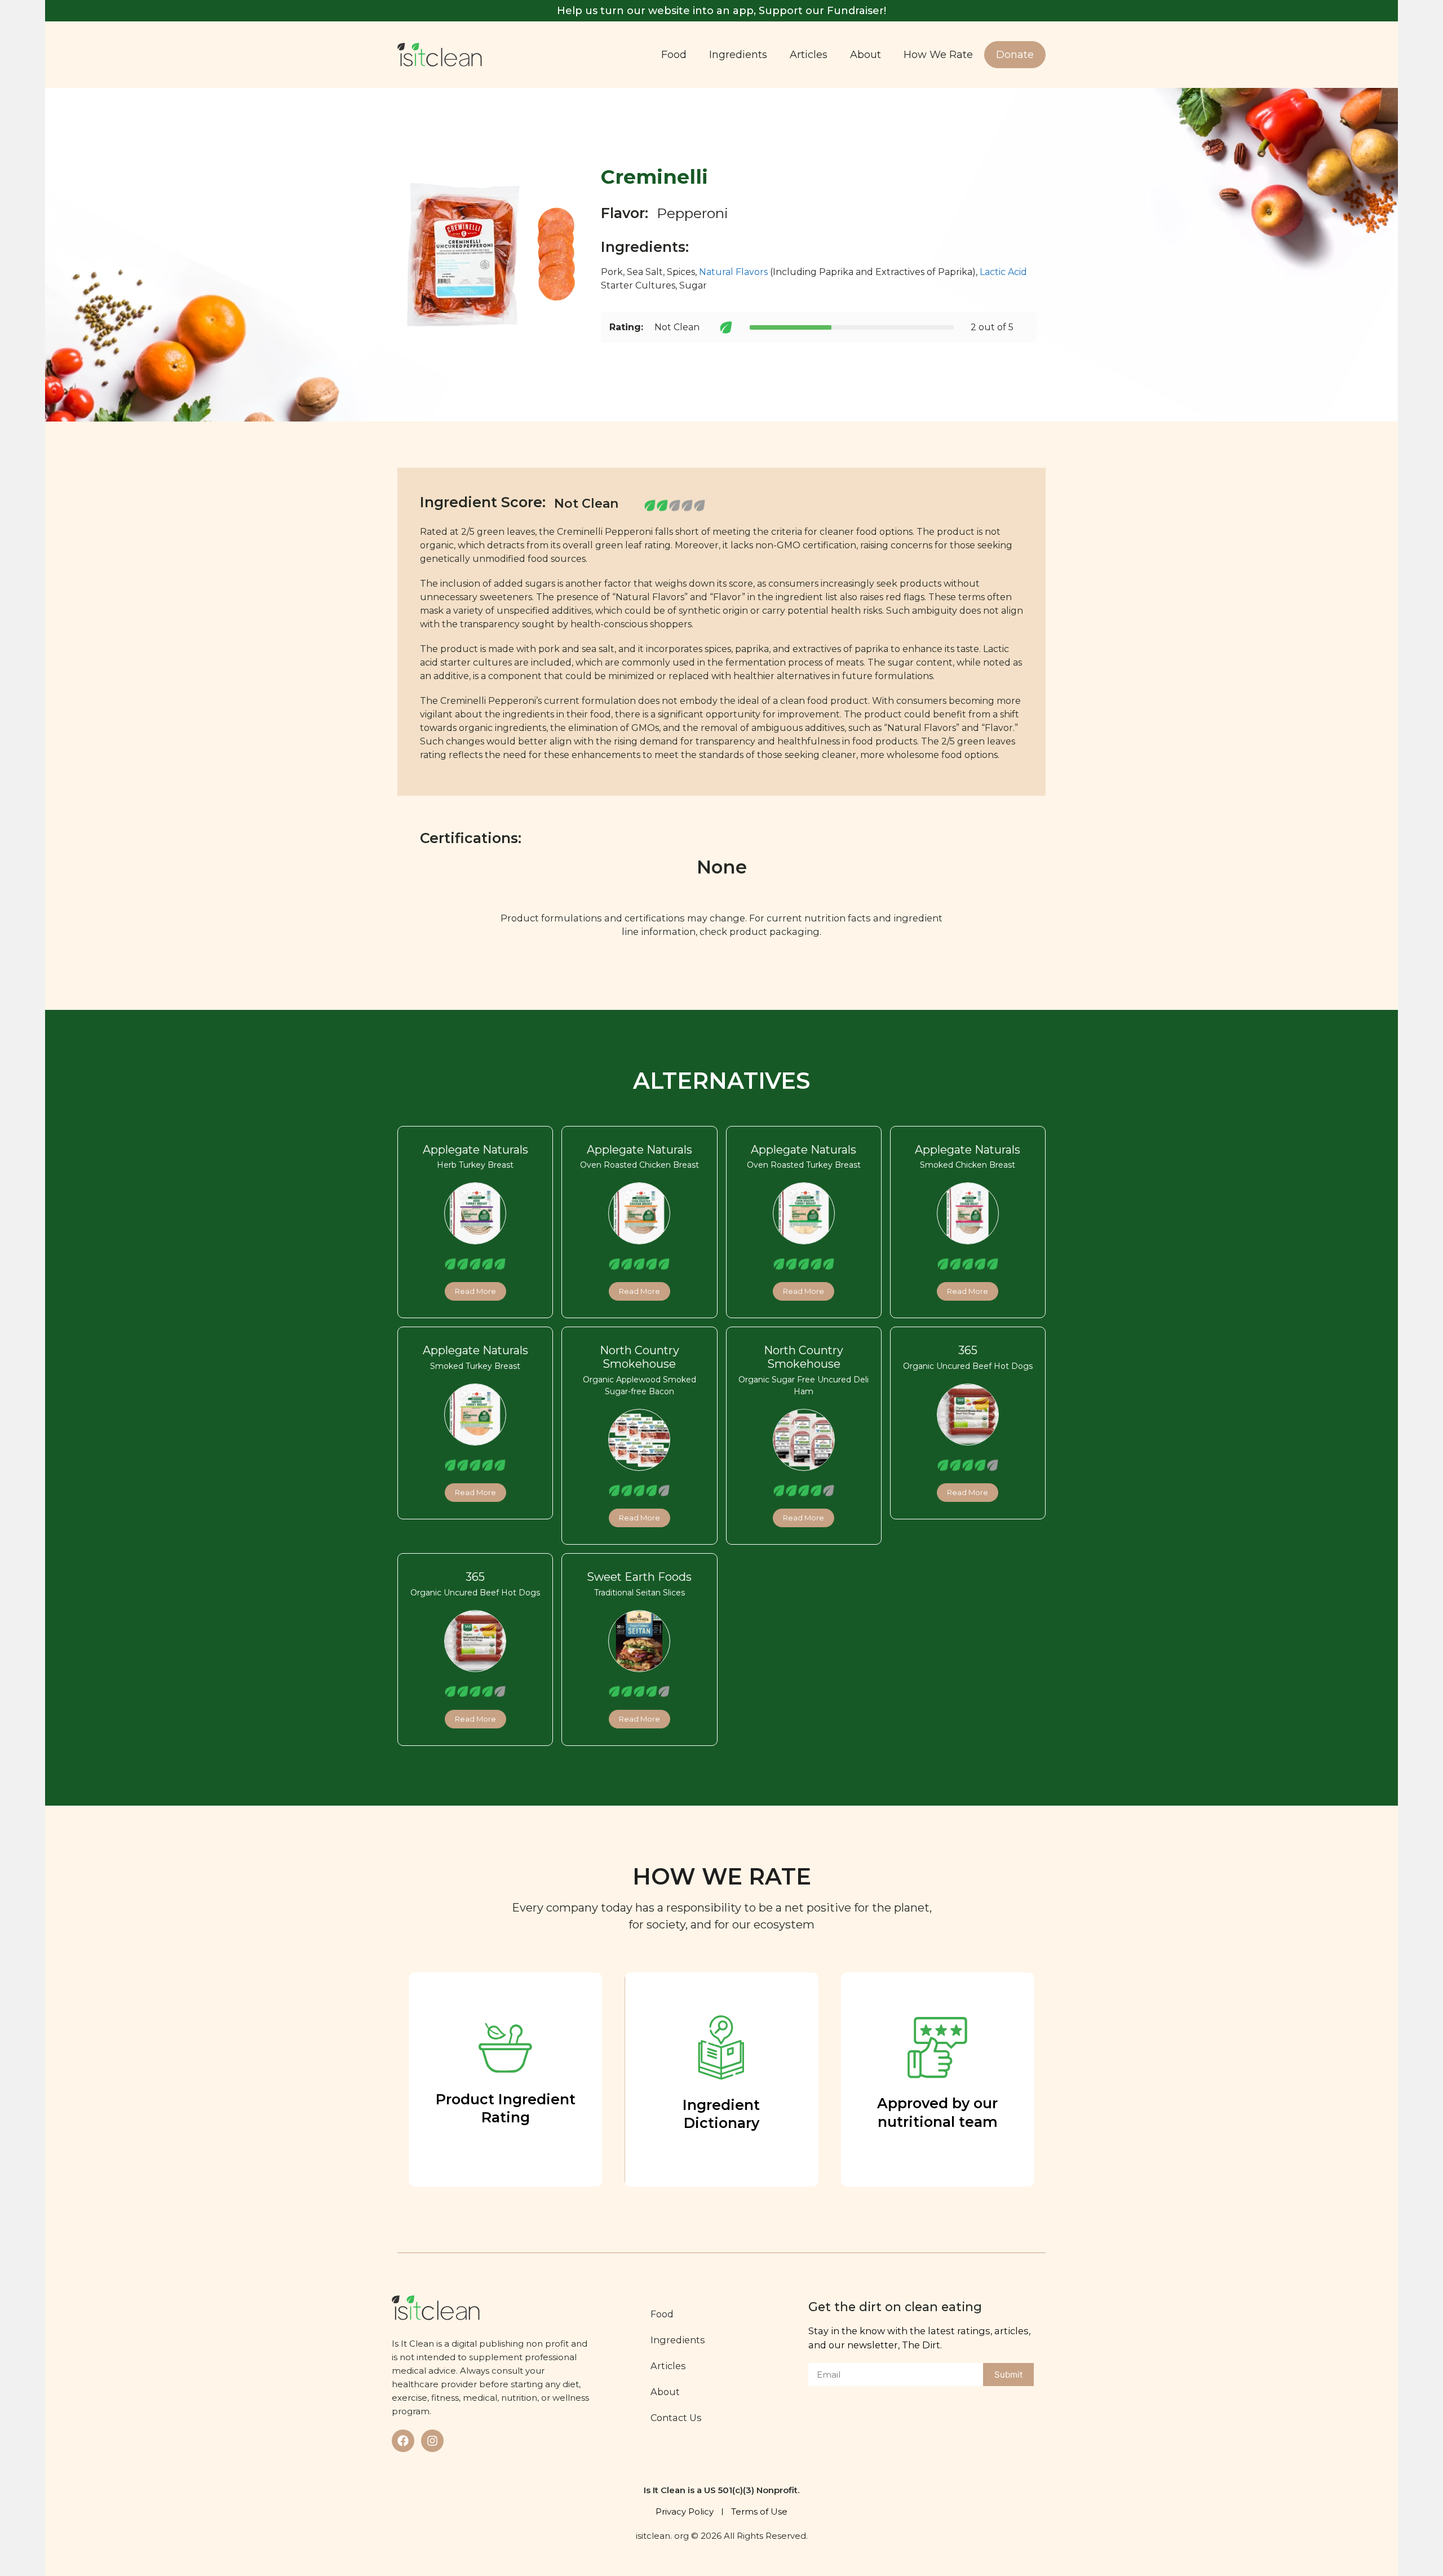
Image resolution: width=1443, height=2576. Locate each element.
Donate (1015, 55)
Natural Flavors (733, 272)
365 (968, 1350)
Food (674, 55)
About (866, 55)
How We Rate (938, 55)
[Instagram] (432, 2441)
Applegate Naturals (475, 1150)
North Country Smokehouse (639, 1357)
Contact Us (676, 2418)
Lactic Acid (1003, 272)
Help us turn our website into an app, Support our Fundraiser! (721, 11)
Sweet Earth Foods (639, 1577)
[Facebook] (403, 2441)
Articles (809, 55)
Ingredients (738, 55)
